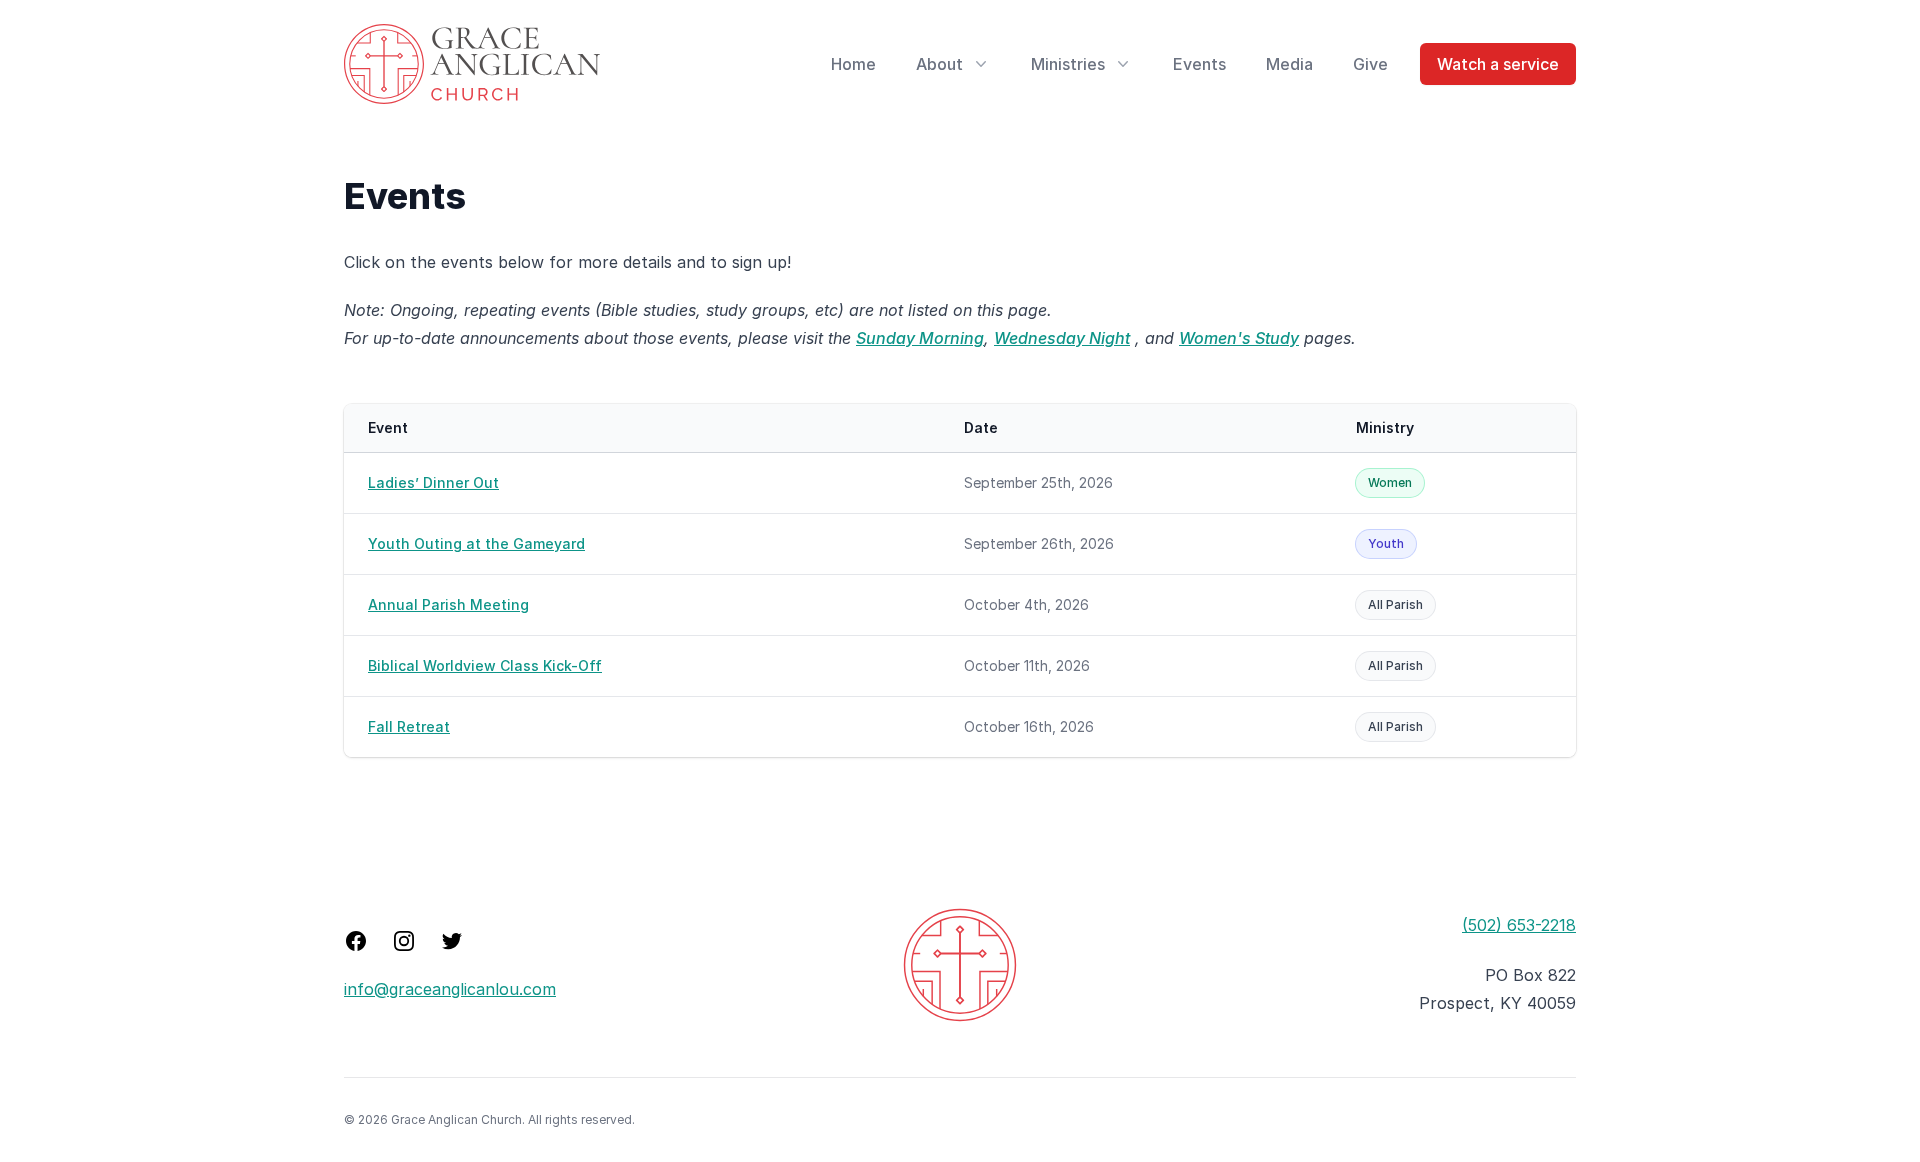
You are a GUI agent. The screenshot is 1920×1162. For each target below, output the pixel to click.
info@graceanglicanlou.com (450, 989)
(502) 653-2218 (1519, 925)
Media (1289, 64)
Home (853, 64)
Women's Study (1239, 338)
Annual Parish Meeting (448, 604)
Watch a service (1498, 64)
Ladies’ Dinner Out (433, 482)
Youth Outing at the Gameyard (476, 543)
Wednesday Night (1062, 338)
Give (1370, 64)
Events (1199, 64)
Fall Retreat (409, 726)
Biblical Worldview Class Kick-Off (485, 665)
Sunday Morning (920, 338)
